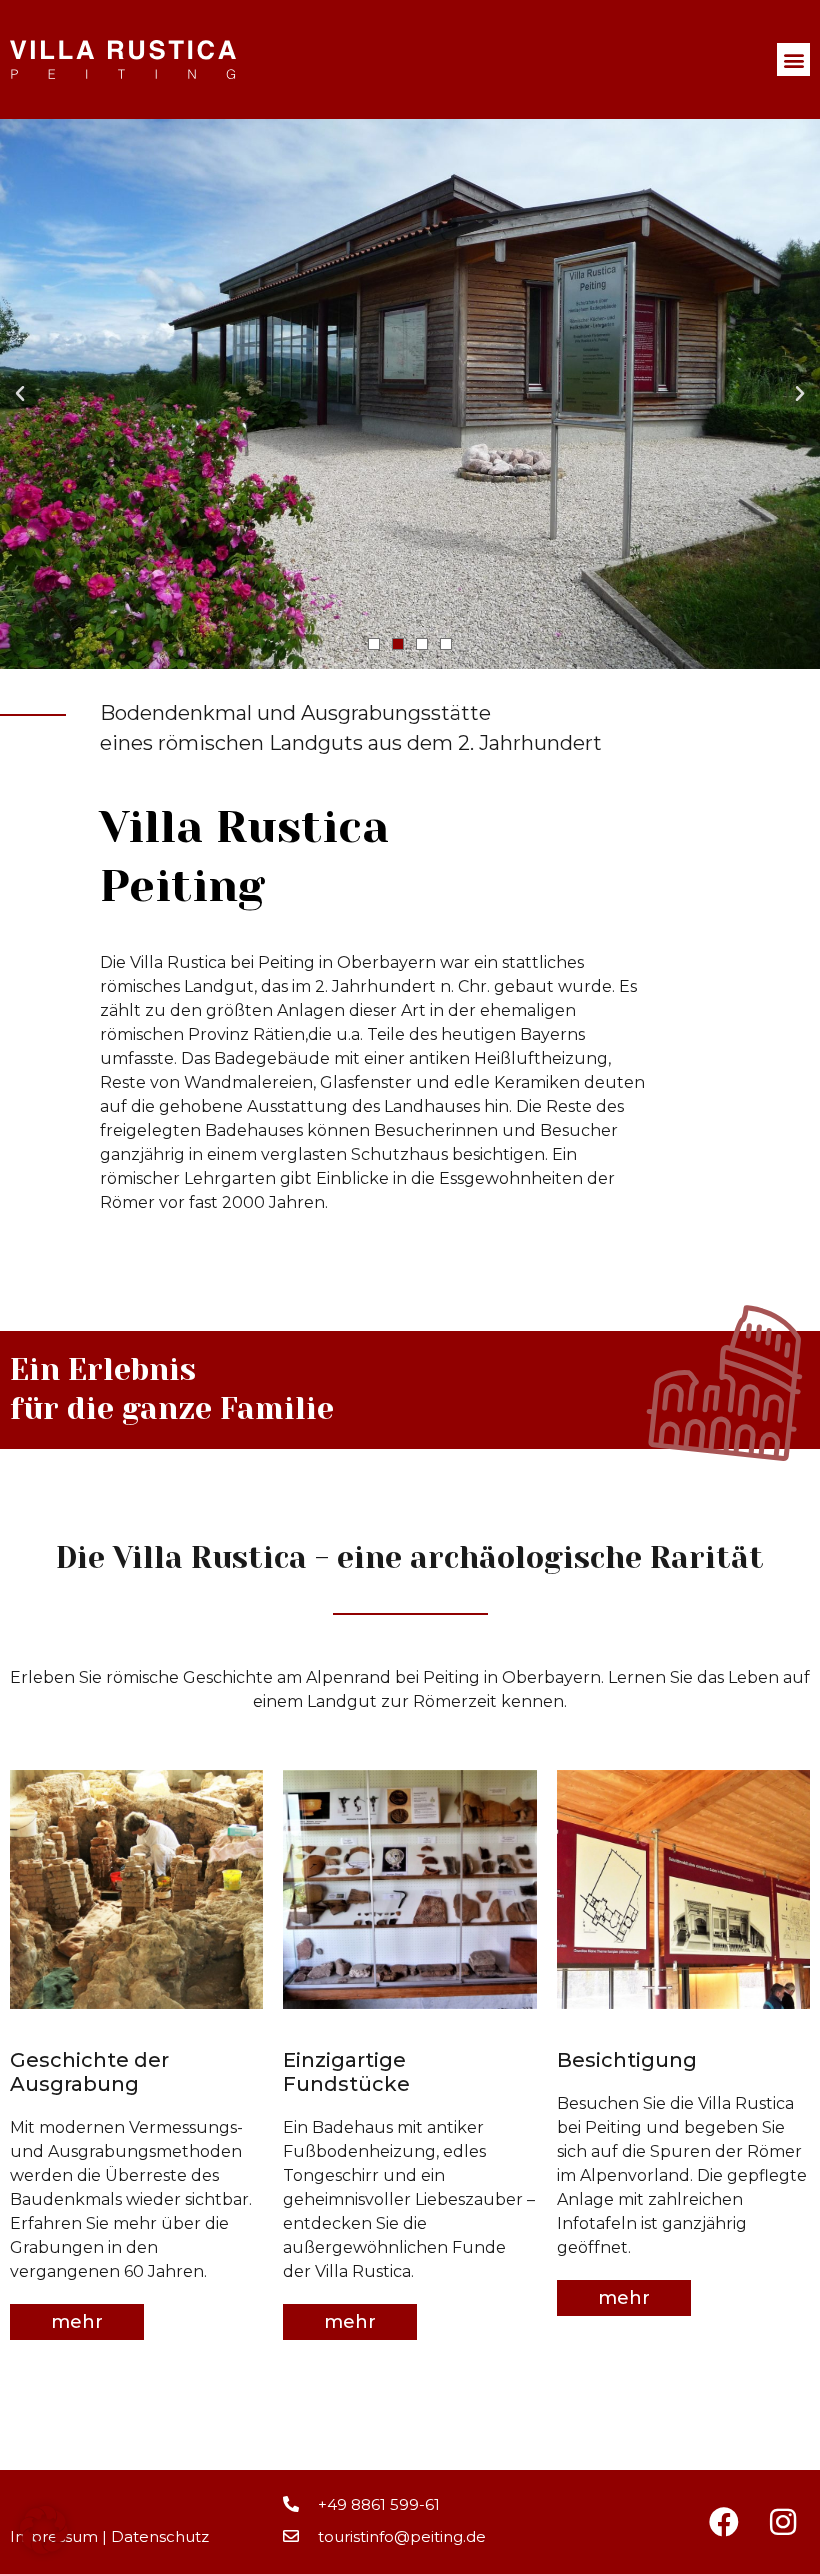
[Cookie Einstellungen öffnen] (44, 2548)
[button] (793, 59)
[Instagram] (783, 2522)
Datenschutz (160, 2536)
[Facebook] (724, 2522)
